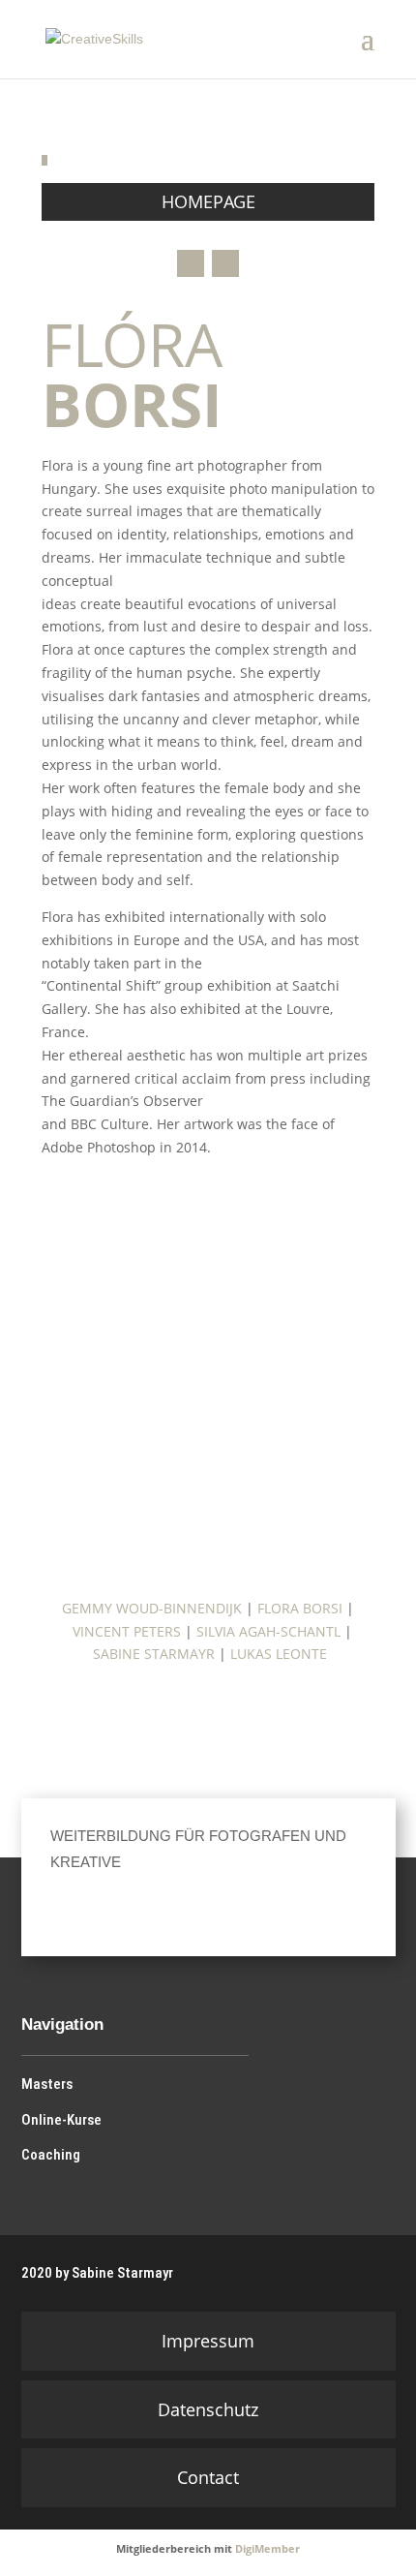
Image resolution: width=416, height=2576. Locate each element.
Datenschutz (208, 2409)
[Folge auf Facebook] (177, 1908)
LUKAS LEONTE (279, 1654)
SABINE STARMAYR (154, 1654)
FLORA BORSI (300, 1608)
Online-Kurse (61, 2120)
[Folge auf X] (225, 263)
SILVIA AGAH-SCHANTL (268, 1631)
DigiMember (267, 2548)
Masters (47, 2084)
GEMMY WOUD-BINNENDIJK (152, 1608)
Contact (208, 2477)
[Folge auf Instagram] (191, 263)
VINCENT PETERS (127, 1631)
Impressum (208, 2341)
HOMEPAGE (208, 201)
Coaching (51, 2155)
